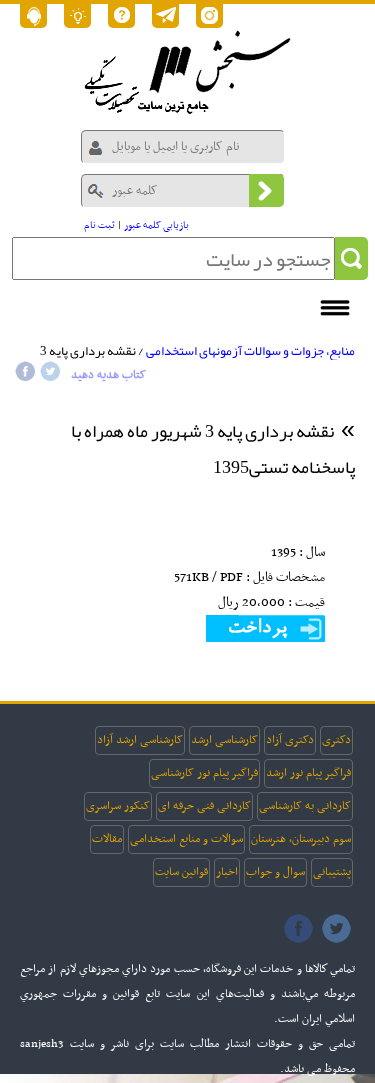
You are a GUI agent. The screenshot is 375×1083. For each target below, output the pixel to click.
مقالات (107, 839)
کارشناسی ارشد (224, 740)
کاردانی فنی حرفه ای (204, 806)
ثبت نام (99, 225)
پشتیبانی (332, 872)
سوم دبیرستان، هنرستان (301, 839)
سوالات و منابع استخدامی (186, 839)
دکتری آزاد (290, 740)
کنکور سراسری (118, 806)
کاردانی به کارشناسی (305, 806)
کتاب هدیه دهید (108, 375)
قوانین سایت (181, 872)
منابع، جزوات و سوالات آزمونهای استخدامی (250, 351)
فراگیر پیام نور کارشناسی (204, 773)
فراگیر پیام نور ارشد (308, 773)
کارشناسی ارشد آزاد (140, 740)
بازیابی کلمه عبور (156, 225)
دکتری (336, 740)
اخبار (227, 872)
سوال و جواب (275, 872)
